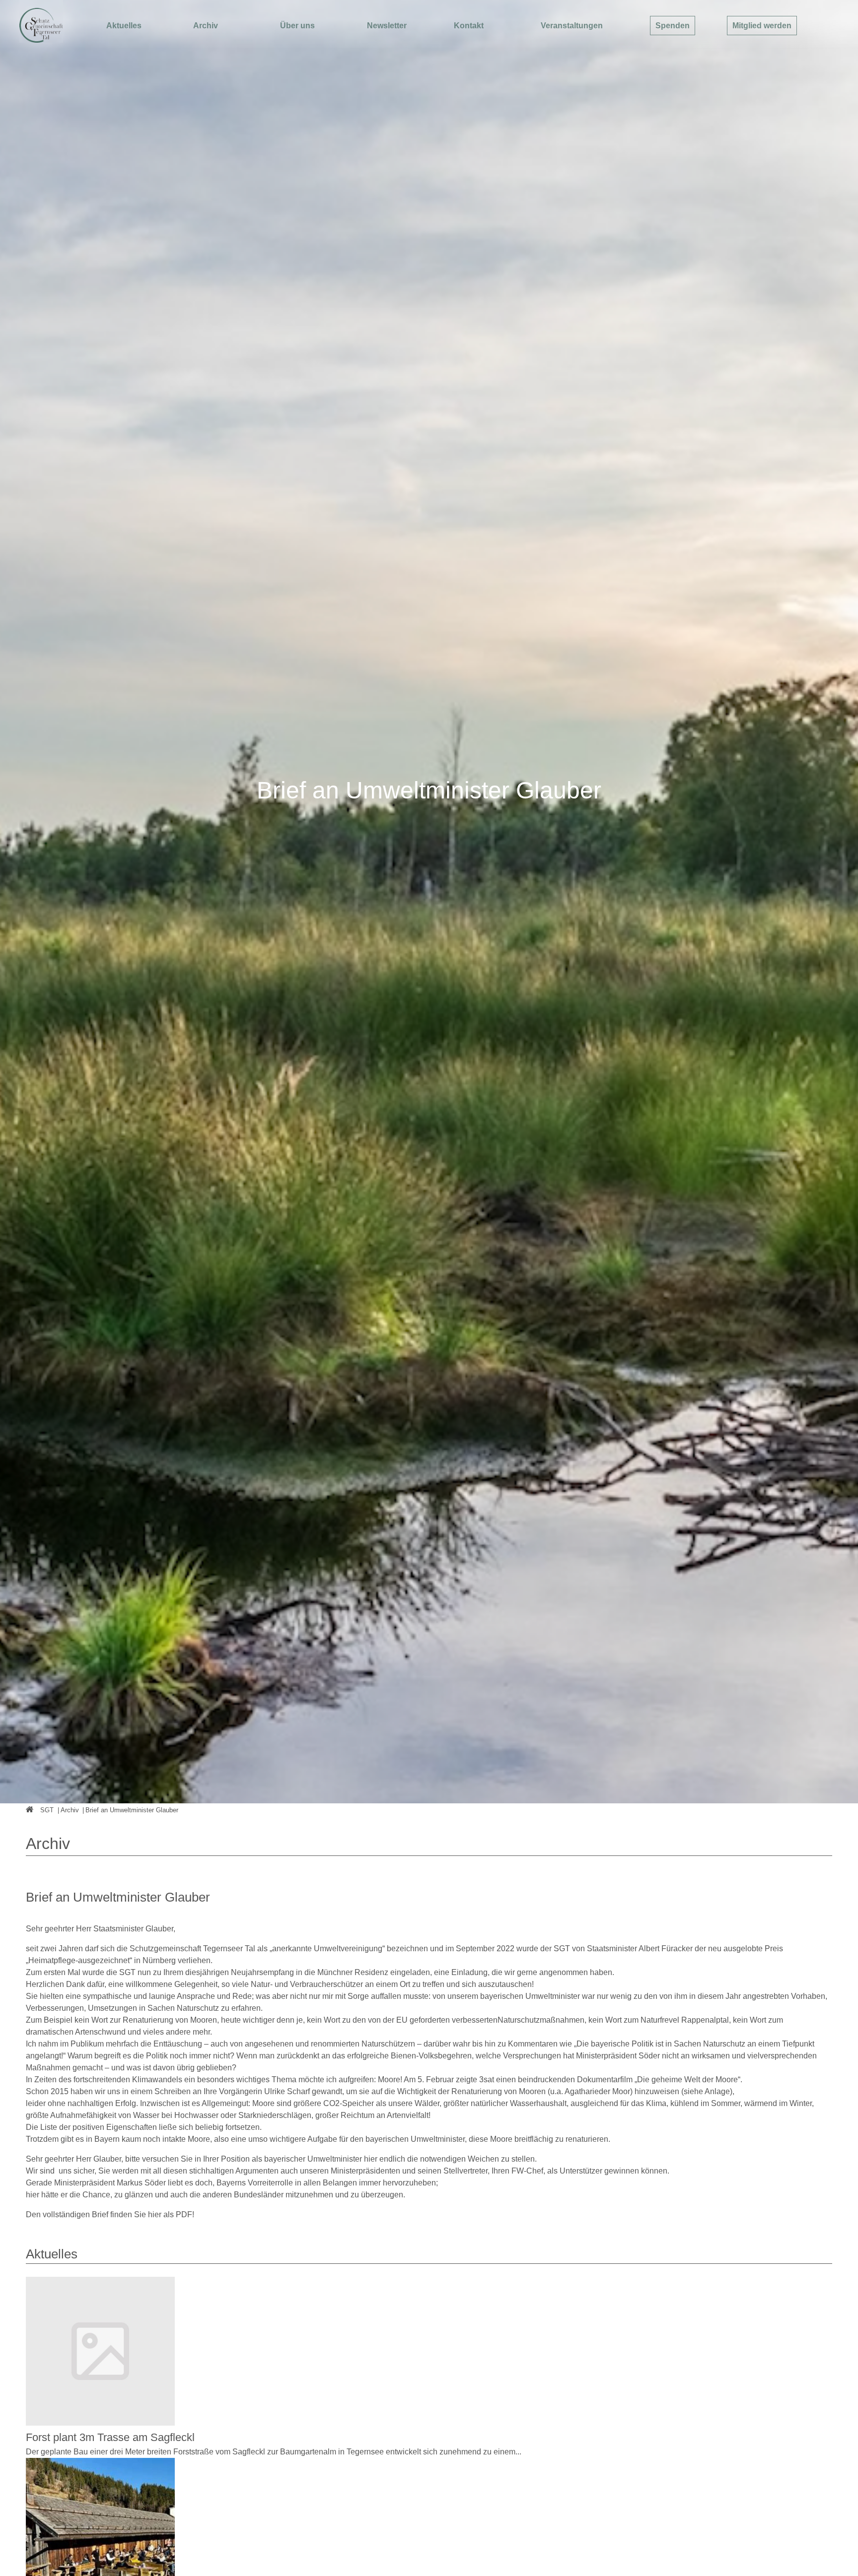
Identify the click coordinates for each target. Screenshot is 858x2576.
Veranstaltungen (572, 26)
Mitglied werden (762, 26)
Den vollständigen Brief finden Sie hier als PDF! (110, 2214)
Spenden (673, 26)
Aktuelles (124, 26)
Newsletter (387, 26)
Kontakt (469, 26)
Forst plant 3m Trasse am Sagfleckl (110, 2437)
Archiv (206, 26)
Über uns (297, 26)
